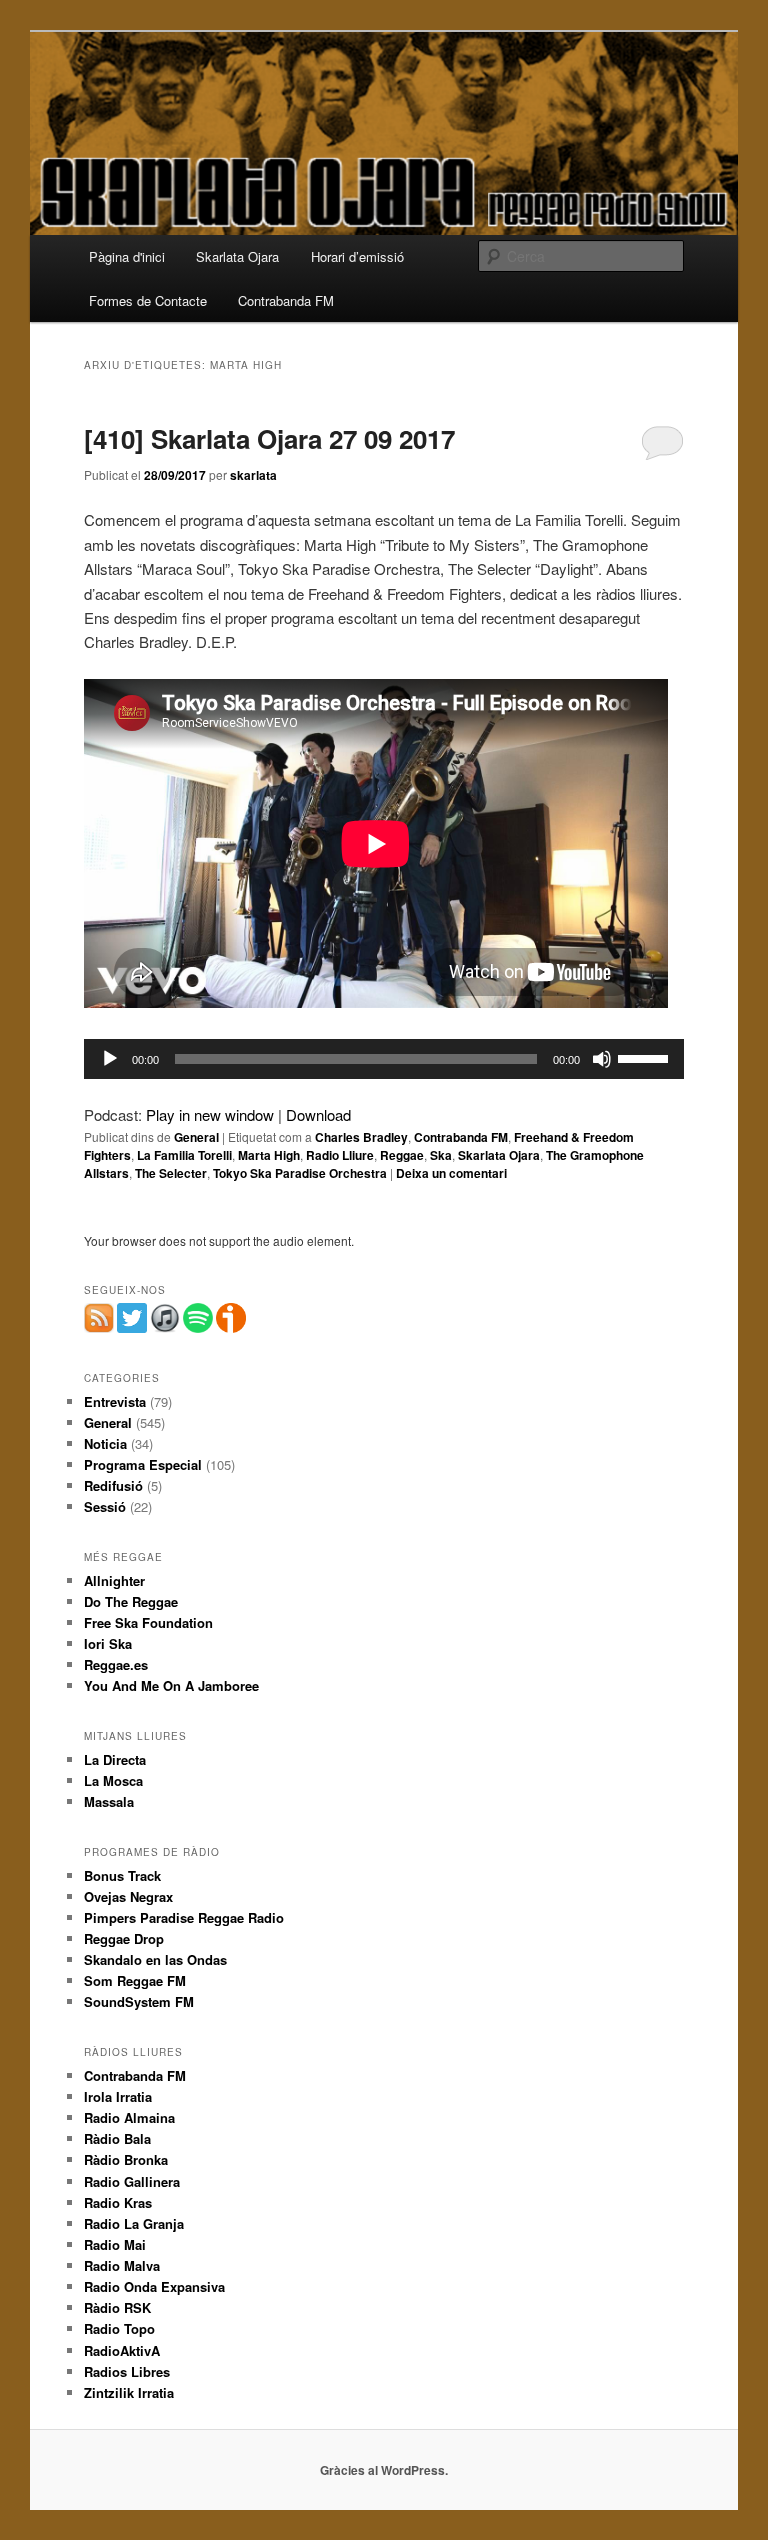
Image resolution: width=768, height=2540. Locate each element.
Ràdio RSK (117, 2307)
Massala (109, 1801)
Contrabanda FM (286, 300)
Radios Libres (127, 2371)
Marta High (269, 1155)
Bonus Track (122, 1875)
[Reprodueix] (110, 1059)
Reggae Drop (124, 1938)
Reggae (402, 1155)
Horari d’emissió (357, 256)
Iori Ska (108, 1643)
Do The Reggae (131, 1601)
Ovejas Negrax (128, 1896)
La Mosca (113, 1780)
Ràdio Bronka (126, 2159)
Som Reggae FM (135, 1980)
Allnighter (114, 1580)
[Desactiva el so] (602, 1059)
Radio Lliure (340, 1155)
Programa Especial (143, 1464)
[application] (384, 1059)
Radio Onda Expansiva (154, 2286)
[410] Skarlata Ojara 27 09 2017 (269, 438)
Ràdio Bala (117, 2138)
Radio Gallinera (132, 2181)
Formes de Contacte (148, 300)
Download (318, 1114)
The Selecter (171, 1173)
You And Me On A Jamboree (171, 1685)
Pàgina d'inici (127, 256)
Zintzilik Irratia (129, 2392)
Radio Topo (119, 2328)
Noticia (105, 1443)
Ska (441, 1155)
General (196, 1137)
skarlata (253, 475)
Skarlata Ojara (237, 256)
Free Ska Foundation (148, 1622)
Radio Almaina (129, 2117)
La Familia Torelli (184, 1155)
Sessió (105, 1506)
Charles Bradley (361, 1137)
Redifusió (113, 1485)
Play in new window (210, 1114)
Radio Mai (115, 2244)
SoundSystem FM (139, 2001)
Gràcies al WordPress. (384, 2470)
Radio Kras (118, 2202)
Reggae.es (116, 1664)
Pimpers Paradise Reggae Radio (184, 1917)
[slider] (646, 1057)
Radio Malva (122, 2265)
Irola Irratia (118, 2096)
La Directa (115, 1759)
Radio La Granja (134, 2223)
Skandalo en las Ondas (155, 1959)
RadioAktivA (122, 2350)
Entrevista (115, 1401)
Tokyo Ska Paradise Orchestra (300, 1173)
